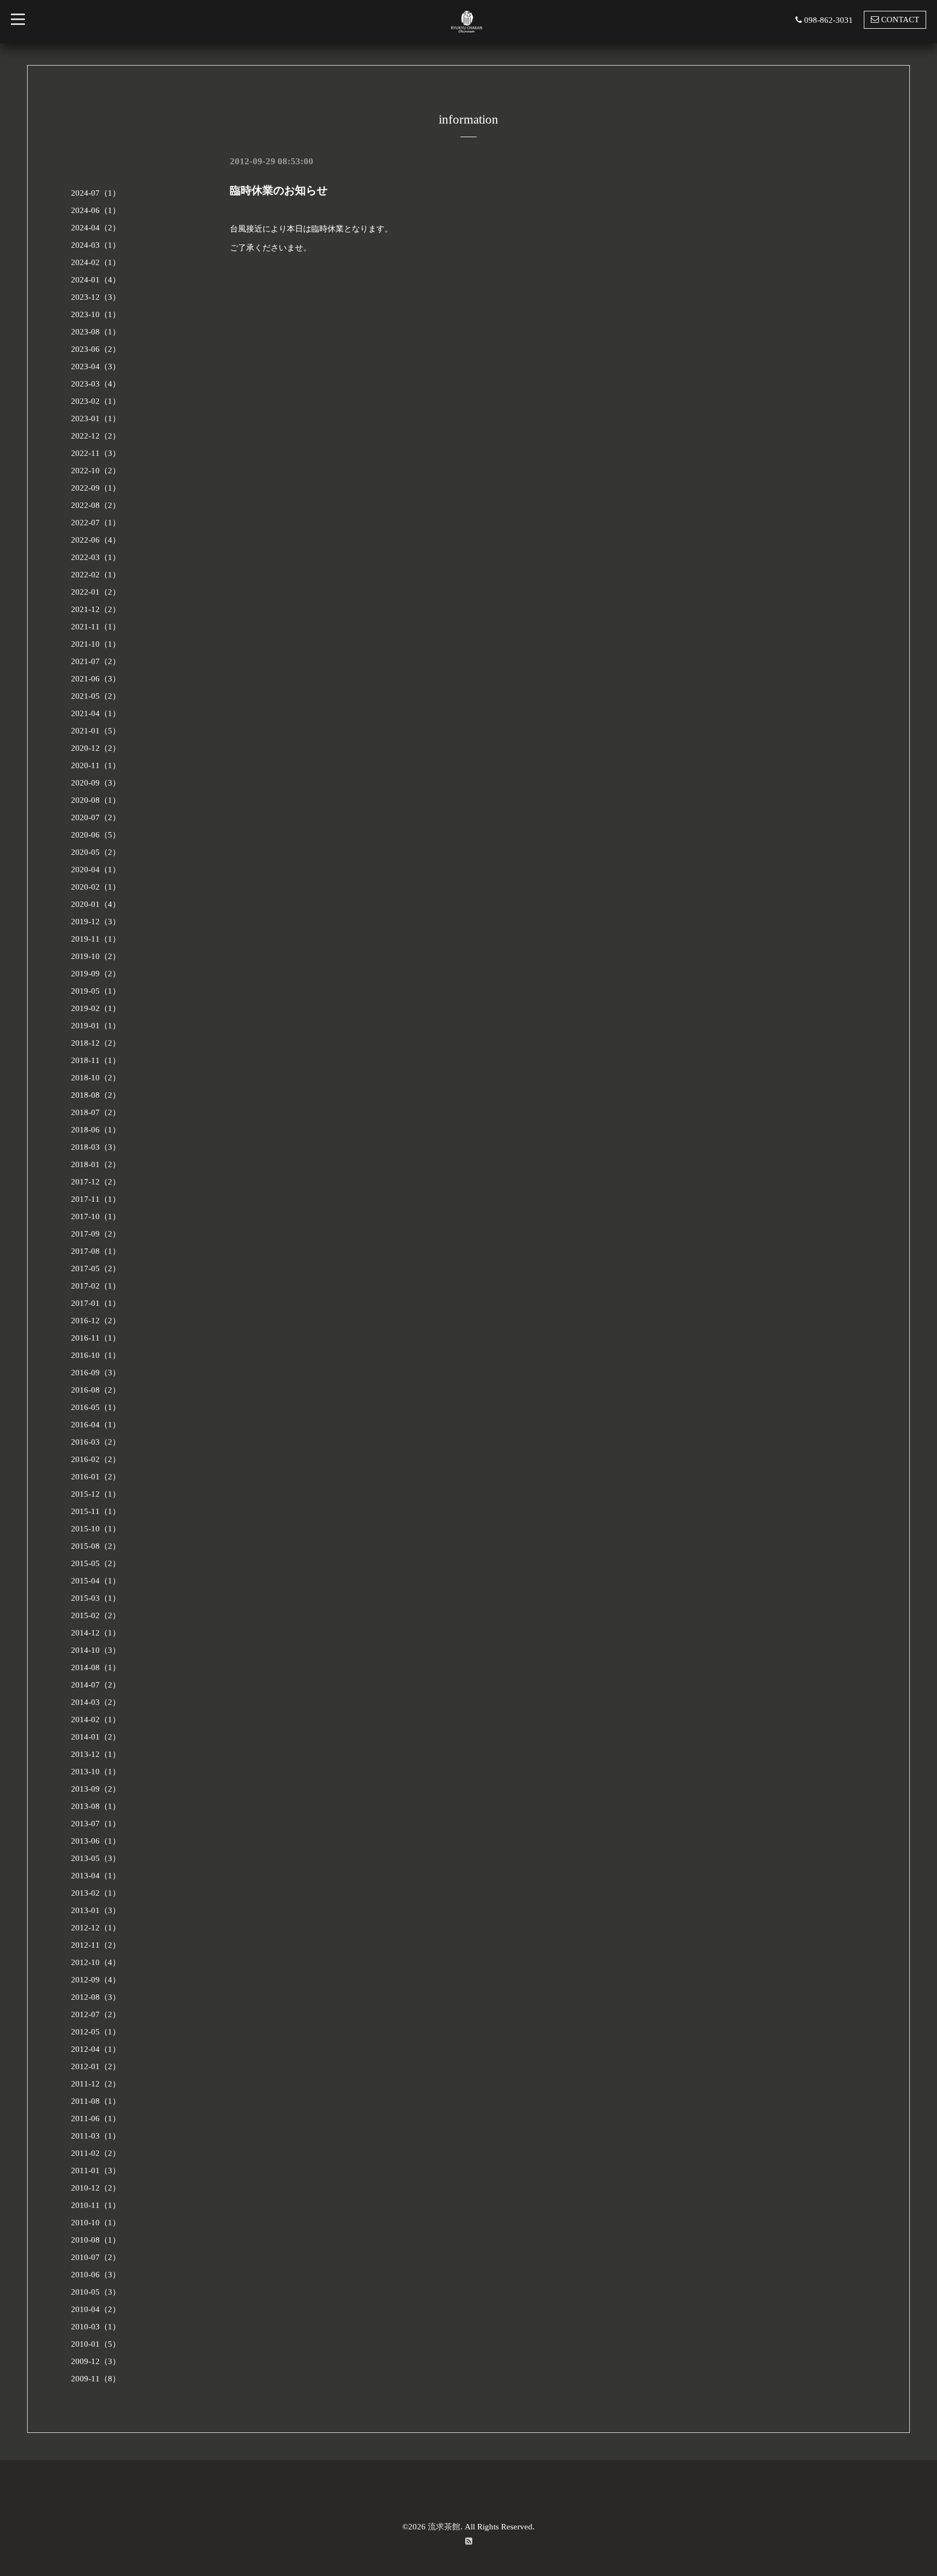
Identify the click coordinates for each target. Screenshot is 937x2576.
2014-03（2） (96, 1702)
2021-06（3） (96, 679)
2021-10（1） (96, 644)
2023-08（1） (96, 332)
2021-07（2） (96, 661)
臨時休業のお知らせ (279, 190)
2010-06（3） (96, 2275)
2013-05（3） (96, 1858)
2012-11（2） (96, 1945)
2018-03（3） (96, 1147)
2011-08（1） (96, 2101)
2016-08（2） (96, 1390)
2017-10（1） (96, 1216)
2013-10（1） (96, 1772)
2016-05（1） (96, 1407)
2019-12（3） (96, 922)
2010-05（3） (96, 2292)
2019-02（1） (96, 1008)
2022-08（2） (96, 505)
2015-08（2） (96, 1546)
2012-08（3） (96, 1997)
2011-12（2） (96, 2084)
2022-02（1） (96, 575)
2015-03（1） (96, 1598)
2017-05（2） (96, 1268)
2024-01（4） (96, 280)
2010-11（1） (96, 2205)
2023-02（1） (96, 401)
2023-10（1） (96, 314)
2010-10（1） (96, 2223)
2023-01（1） (96, 418)
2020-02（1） (96, 887)
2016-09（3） (96, 1373)
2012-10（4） (96, 1962)
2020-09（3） (96, 783)
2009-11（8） (96, 2379)
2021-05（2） (96, 696)
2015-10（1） (96, 1529)
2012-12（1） (96, 1928)
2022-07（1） (96, 523)
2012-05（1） (96, 2032)
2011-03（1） (96, 2136)
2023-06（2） (96, 349)
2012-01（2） (96, 2066)
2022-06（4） (96, 540)
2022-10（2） (96, 471)
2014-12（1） (96, 1633)
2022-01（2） (96, 592)
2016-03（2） (96, 1442)
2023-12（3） (96, 297)
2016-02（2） (96, 1459)
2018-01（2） (96, 1164)
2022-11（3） (96, 453)
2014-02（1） (96, 1720)
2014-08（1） (96, 1667)
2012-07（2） (96, 2014)
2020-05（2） (96, 852)
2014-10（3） (96, 1650)
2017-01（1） (96, 1303)
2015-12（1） (96, 1494)
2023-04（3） (96, 366)
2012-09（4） (96, 1980)
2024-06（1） (96, 210)
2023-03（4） (96, 384)
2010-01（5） (96, 2344)
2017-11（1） (96, 1199)
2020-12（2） (96, 748)
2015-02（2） (96, 1615)
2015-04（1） (96, 1581)
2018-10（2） (96, 1078)
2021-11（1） (96, 627)
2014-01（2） (96, 1737)
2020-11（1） (96, 765)
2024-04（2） (96, 228)
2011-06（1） (96, 2118)
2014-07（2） (96, 1685)
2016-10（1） (96, 1355)
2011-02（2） (96, 2153)
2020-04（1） (96, 870)
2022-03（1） (96, 557)
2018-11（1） (96, 1060)
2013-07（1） (96, 1824)
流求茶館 (444, 2527)
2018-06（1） (96, 1130)
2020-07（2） (96, 817)
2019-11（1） (96, 939)
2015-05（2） (96, 1563)
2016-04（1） (96, 1425)
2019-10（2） (96, 956)
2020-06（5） (96, 835)
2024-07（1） (96, 193)
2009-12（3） (96, 2361)
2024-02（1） (96, 262)
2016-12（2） (96, 1321)
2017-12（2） (96, 1182)
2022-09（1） (96, 488)
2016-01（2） (96, 1477)
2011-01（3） (96, 2171)
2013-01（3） (96, 1910)
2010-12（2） (96, 2188)
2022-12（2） (96, 436)
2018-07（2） (96, 1112)
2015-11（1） (96, 1511)
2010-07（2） (96, 2257)
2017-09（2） (96, 1234)
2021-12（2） (96, 609)
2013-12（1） (96, 1754)
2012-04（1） (96, 2049)
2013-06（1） (96, 1841)
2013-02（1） (96, 1893)
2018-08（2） (96, 1095)
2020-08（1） (96, 800)
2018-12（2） (96, 1043)
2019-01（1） (96, 1026)
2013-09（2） (96, 1789)
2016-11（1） (96, 1338)
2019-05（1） (96, 991)
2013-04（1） (96, 1876)
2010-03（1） (96, 2327)
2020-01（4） (96, 904)
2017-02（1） (96, 1286)
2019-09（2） (96, 974)
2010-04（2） (96, 2309)
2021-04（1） (96, 713)
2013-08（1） (96, 1806)
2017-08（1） (96, 1251)
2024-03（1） (96, 245)
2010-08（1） (96, 2240)
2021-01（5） (96, 731)
